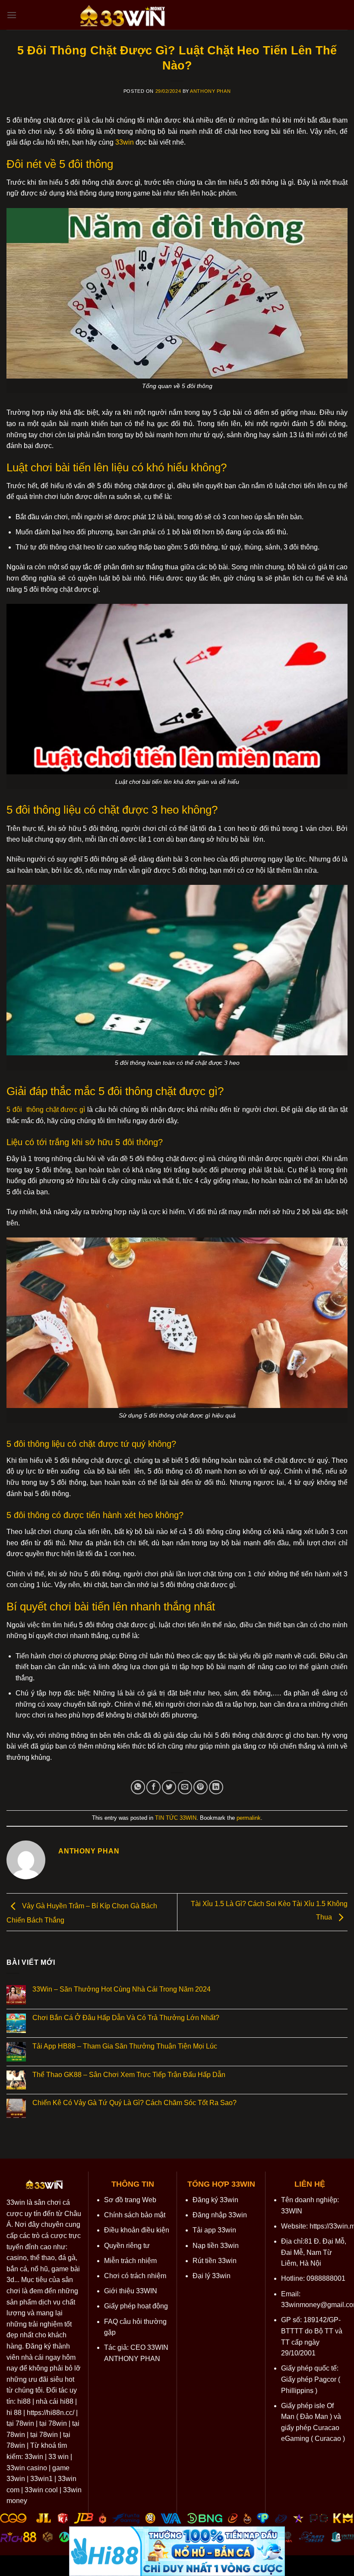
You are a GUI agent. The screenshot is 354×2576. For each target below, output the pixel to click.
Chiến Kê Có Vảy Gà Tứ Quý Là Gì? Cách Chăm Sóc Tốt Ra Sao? (134, 2103)
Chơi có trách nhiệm (135, 2276)
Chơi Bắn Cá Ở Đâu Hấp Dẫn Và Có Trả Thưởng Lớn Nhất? (127, 2018)
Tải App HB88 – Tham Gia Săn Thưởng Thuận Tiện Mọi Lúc (125, 2046)
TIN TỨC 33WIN (176, 1818)
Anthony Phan (210, 91)
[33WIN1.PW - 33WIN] (123, 15)
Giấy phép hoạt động (136, 2306)
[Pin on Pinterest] (201, 1787)
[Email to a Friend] (185, 1787)
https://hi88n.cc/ (51, 2413)
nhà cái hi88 (55, 2401)
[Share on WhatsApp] (138, 1787)
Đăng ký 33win (215, 2200)
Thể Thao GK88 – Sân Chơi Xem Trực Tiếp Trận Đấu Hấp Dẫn (129, 2075)
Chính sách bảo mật (135, 2215)
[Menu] (12, 15)
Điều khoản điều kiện (137, 2230)
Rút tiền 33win (215, 2261)
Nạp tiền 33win (216, 2246)
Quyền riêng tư (127, 2246)
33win (16, 2202)
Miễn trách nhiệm (130, 2261)
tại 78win (20, 2423)
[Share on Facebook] (153, 1787)
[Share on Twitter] (169, 1787)
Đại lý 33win (212, 2276)
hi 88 (14, 2413)
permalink (249, 1818)
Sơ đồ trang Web (130, 2200)
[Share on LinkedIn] (216, 1787)
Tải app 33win (214, 2230)
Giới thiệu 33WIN (131, 2291)
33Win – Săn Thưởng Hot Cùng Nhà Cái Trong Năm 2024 (122, 1989)
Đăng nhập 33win (220, 2215)
